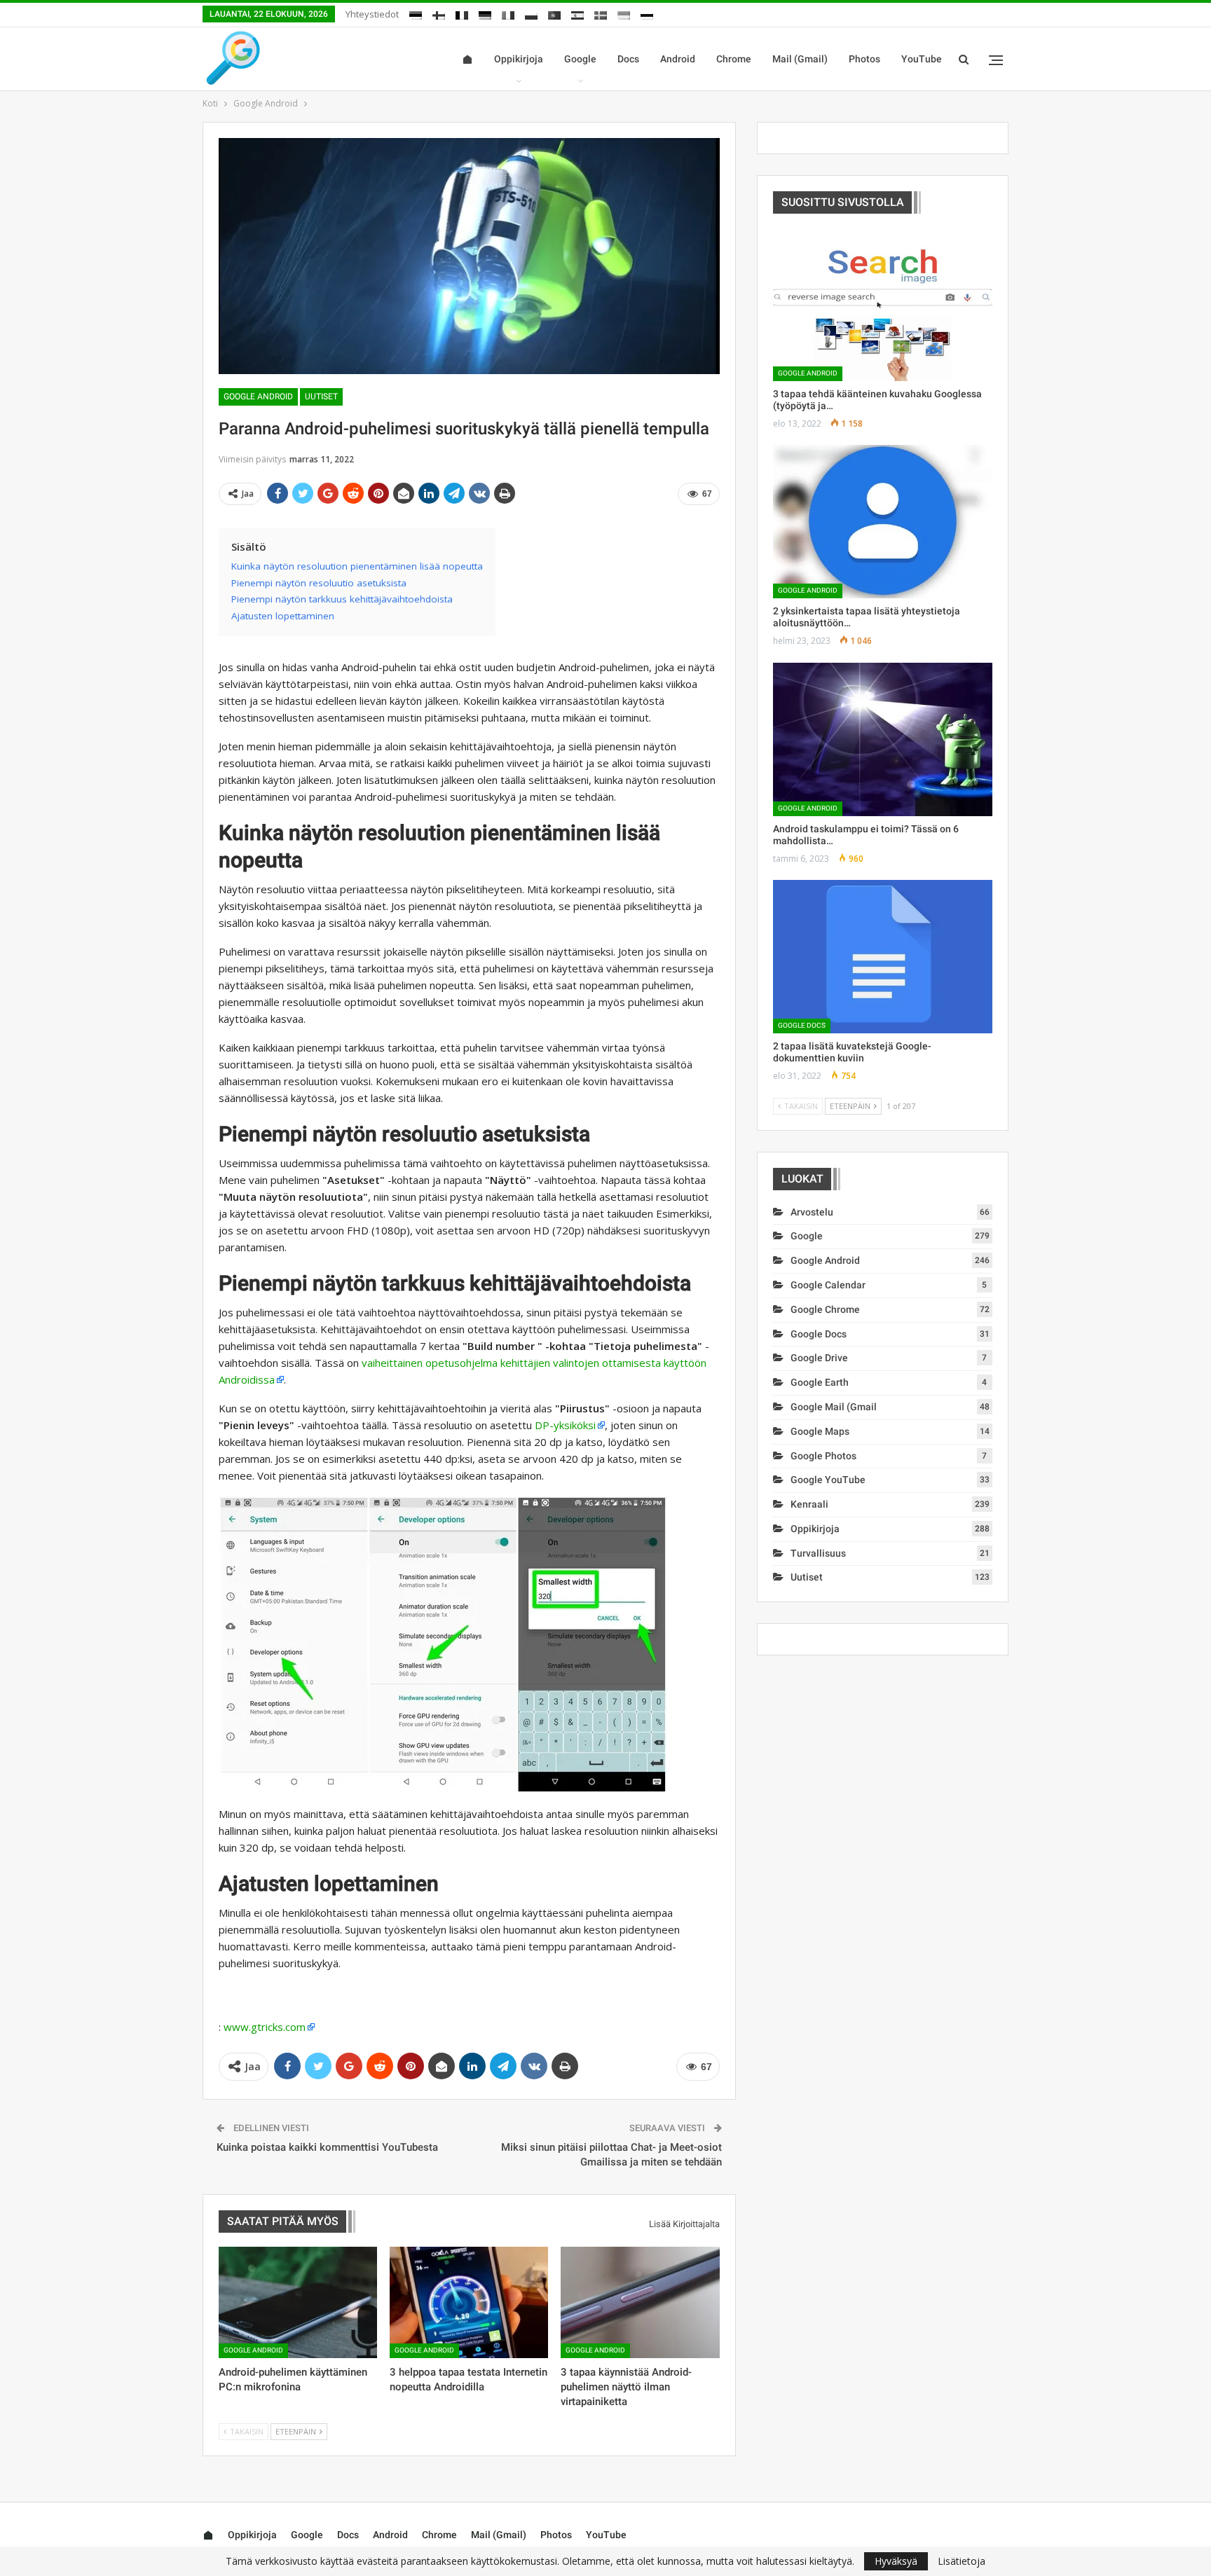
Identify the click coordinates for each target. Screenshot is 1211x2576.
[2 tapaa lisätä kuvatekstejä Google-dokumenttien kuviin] (883, 957)
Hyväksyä (896, 2561)
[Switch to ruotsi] (601, 13)
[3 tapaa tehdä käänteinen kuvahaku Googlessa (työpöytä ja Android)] (883, 304)
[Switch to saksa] (485, 13)
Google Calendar (828, 1285)
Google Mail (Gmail (834, 1407)
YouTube (922, 59)
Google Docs (802, 1025)
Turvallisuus (818, 1553)
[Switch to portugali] (554, 13)
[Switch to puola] (531, 13)
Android (678, 59)
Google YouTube (828, 1480)
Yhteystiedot (372, 14)
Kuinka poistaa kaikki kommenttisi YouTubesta (327, 2147)
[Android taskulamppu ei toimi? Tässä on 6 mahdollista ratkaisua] (883, 739)
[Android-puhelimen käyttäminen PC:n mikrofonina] (298, 2302)
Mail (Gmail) (800, 59)
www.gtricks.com (265, 2027)
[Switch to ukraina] (624, 13)
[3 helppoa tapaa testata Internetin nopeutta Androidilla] (469, 2302)
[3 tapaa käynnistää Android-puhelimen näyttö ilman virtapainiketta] (640, 2302)
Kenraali (809, 1504)
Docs (628, 59)
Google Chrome (825, 1309)
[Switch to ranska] (462, 13)
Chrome (734, 59)
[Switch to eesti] (416, 13)
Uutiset (321, 397)
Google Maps (820, 1431)
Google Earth (820, 1382)
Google (580, 59)
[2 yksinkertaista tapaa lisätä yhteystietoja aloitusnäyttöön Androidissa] (883, 522)
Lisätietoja (962, 2561)
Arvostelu (812, 1212)
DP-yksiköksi (565, 1425)
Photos (864, 59)
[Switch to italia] (508, 13)
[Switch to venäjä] (647, 13)
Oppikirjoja (519, 59)
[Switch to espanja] (577, 13)
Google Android (258, 397)
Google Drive (819, 1358)
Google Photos (823, 1456)
